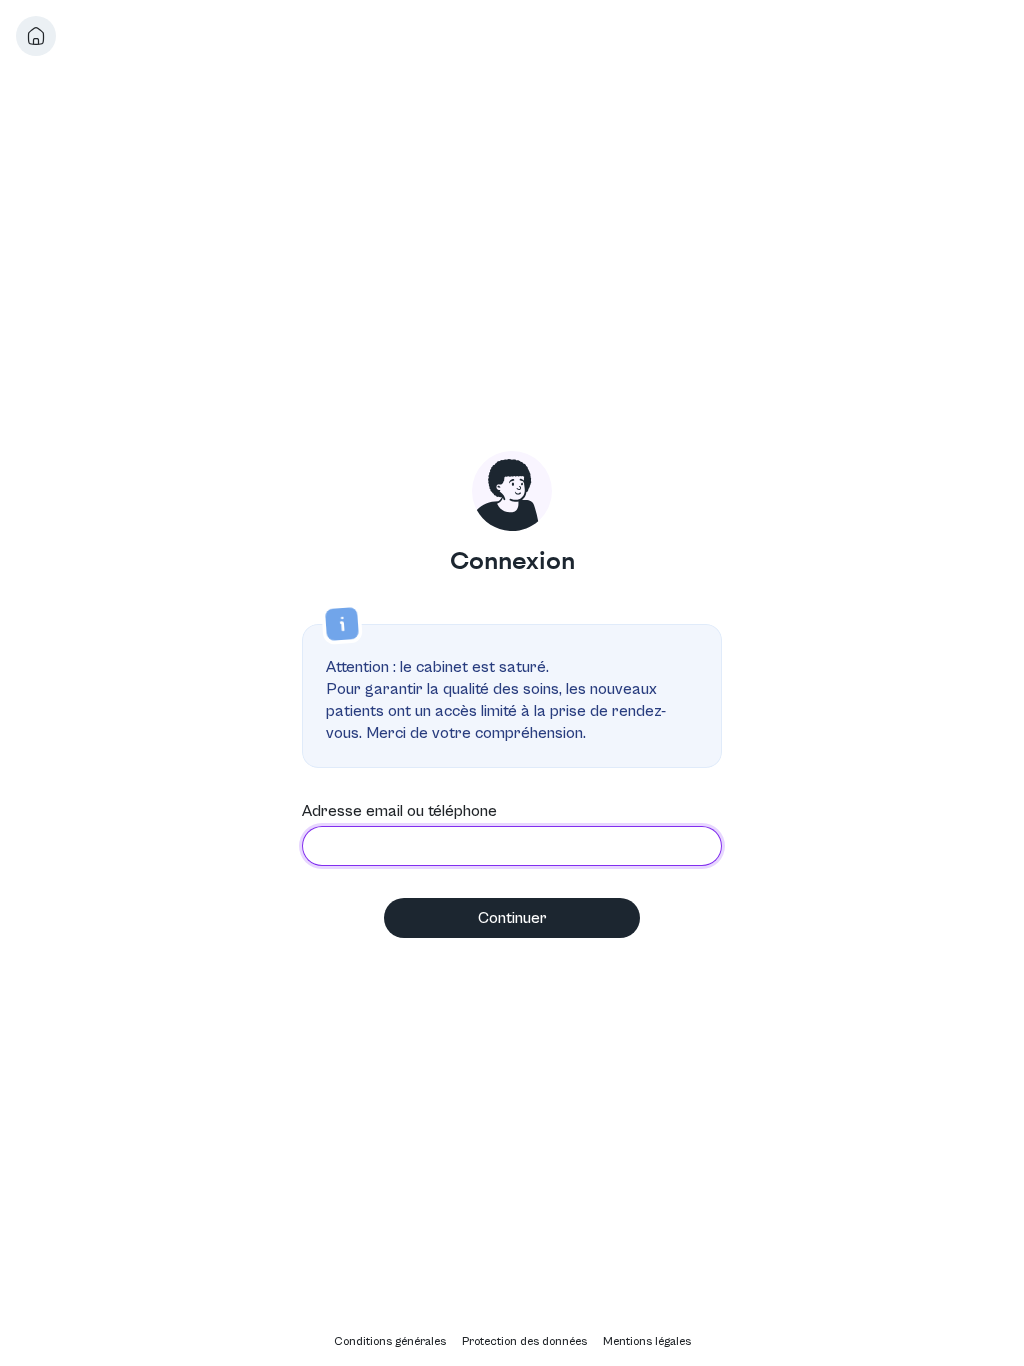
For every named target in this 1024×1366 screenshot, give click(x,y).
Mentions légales (647, 1341)
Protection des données (524, 1341)
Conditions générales (390, 1341)
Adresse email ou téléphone (399, 811)
